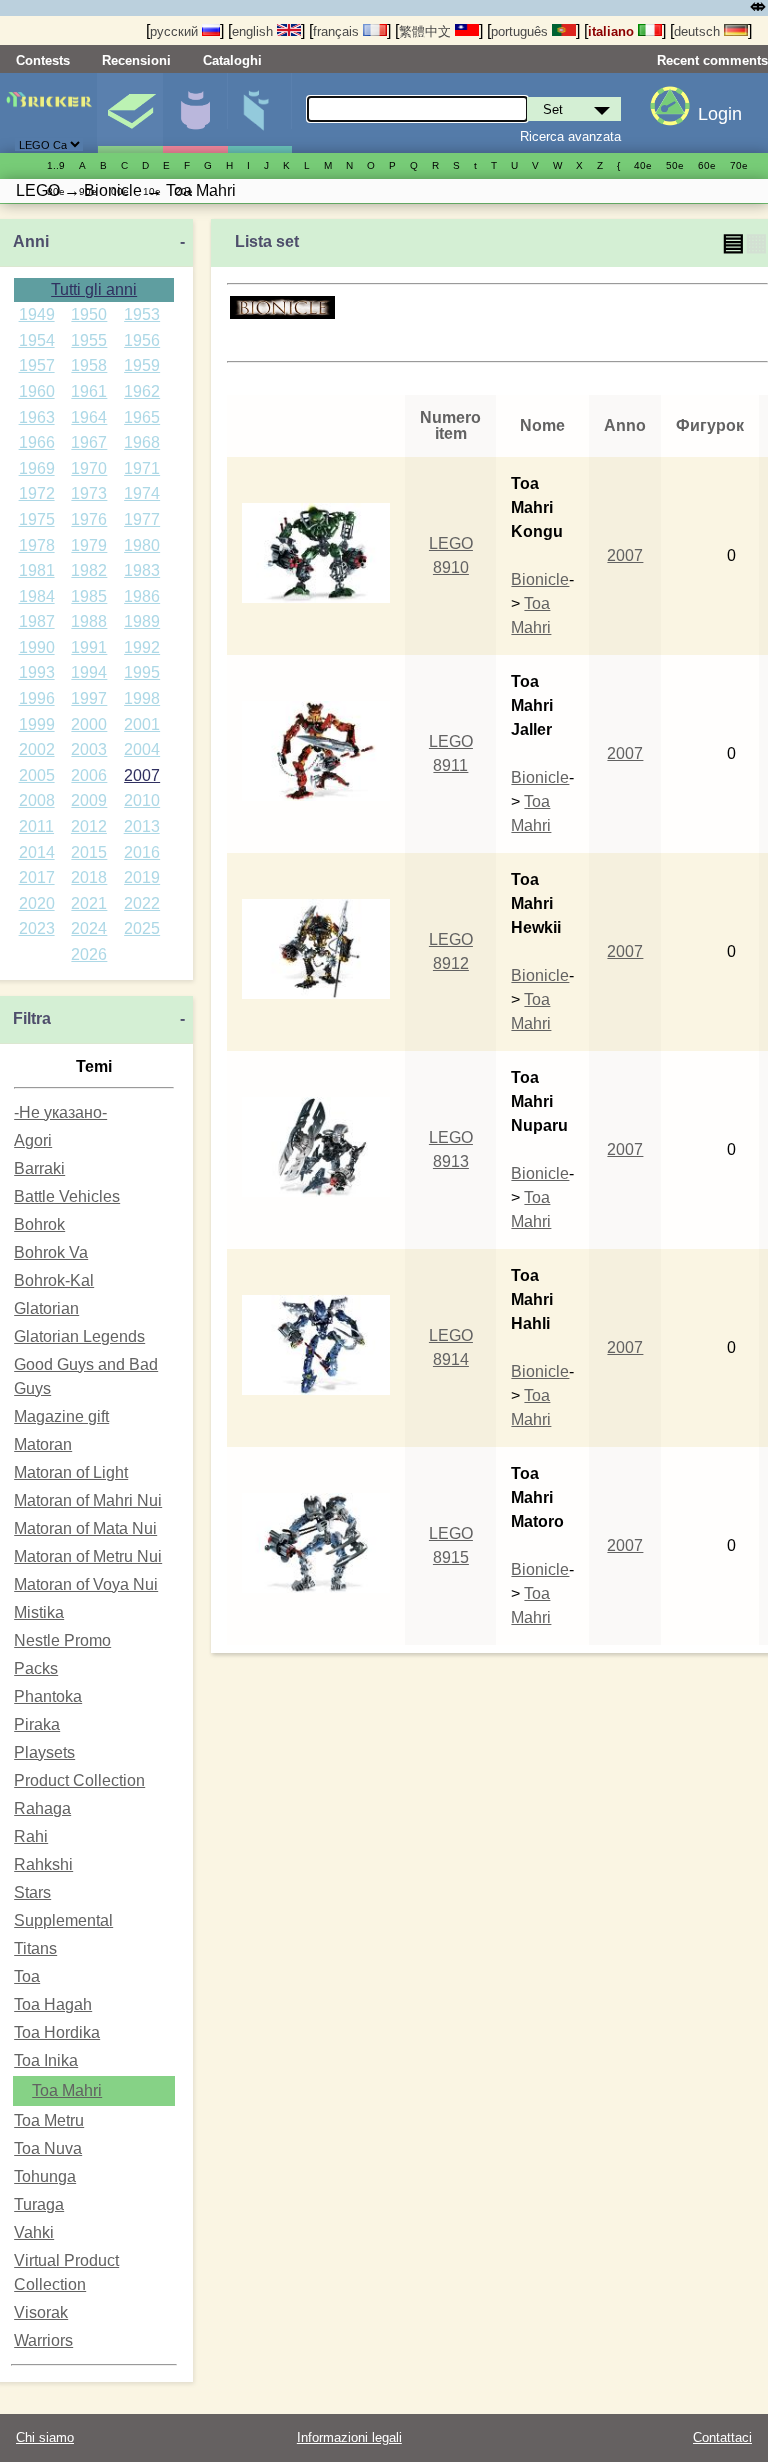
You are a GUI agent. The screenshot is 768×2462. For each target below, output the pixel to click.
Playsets (44, 1752)
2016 (142, 852)
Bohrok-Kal (54, 1280)
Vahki (34, 2232)
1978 (37, 545)
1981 (37, 570)
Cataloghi (232, 60)
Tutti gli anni (94, 289)
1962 (142, 391)
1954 (37, 340)
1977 (142, 519)
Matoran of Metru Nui (88, 1556)
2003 (89, 749)
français (338, 31)
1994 (89, 672)
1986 (142, 596)
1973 (89, 493)
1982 (89, 570)
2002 (37, 749)
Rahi (31, 1836)
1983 (142, 570)
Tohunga (45, 2176)
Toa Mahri (67, 2090)
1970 (89, 468)
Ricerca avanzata (570, 136)
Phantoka (48, 1696)
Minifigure (195, 113)
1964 (89, 417)
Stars (32, 1892)
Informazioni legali (349, 2437)
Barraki (39, 1168)
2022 (142, 903)
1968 (142, 442)
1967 (89, 442)
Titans (35, 1948)
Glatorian (46, 1308)
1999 (37, 724)
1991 (89, 647)
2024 (89, 928)
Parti (260, 113)
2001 (142, 724)
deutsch (699, 31)
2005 (37, 775)
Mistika (39, 1612)
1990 (37, 647)
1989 (142, 621)
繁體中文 (427, 31)
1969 (37, 468)
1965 (142, 417)
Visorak (41, 2312)
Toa (27, 1976)
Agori (33, 1140)
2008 (37, 800)
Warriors (43, 2340)
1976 (89, 519)
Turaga (39, 2204)
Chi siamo (45, 2437)
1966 (37, 442)
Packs (36, 1668)
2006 (89, 775)
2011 (36, 826)
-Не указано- (60, 1112)
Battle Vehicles (67, 1196)
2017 (37, 877)
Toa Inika (46, 2060)
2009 (89, 800)
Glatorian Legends (79, 1336)
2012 (89, 826)
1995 (142, 672)
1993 (37, 672)
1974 (142, 493)
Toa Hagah (53, 2004)
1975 (37, 519)
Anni (31, 241)
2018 (89, 877)
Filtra (32, 1018)
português (521, 31)
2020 (37, 903)
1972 (37, 493)
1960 (37, 391)
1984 (37, 596)
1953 (142, 314)
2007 (142, 775)
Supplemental (63, 1920)
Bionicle (540, 579)
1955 (89, 340)
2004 (142, 749)
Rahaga (42, 1808)
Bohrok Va (51, 1252)
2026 (89, 954)
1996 (37, 698)
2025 (142, 928)
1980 (142, 545)
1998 (142, 698)
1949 (37, 314)
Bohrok (39, 1224)
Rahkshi (43, 1864)
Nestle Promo (62, 1640)
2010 (142, 800)
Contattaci (722, 2437)
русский (176, 31)
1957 (37, 365)
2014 (37, 852)
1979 (89, 545)
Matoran (43, 1444)
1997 (89, 698)
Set (130, 113)
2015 (89, 852)
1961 (89, 391)
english (254, 31)
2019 (142, 877)
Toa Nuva (48, 2148)
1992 (142, 647)
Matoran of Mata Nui (85, 1528)
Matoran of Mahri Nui (88, 1500)
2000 (89, 724)
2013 (142, 826)
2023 (37, 928)
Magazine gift (61, 1416)
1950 (89, 314)
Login (720, 114)
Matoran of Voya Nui (86, 1584)
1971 (142, 468)
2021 (89, 903)
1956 (142, 340)
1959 (142, 365)
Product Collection (79, 1780)
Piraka (37, 1724)
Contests (43, 60)
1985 (89, 596)
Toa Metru (49, 2120)
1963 (37, 417)
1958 (89, 365)
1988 (89, 621)
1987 (37, 621)
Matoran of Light (71, 1472)
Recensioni (136, 60)
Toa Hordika (57, 2032)
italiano (613, 31)
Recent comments (712, 60)
